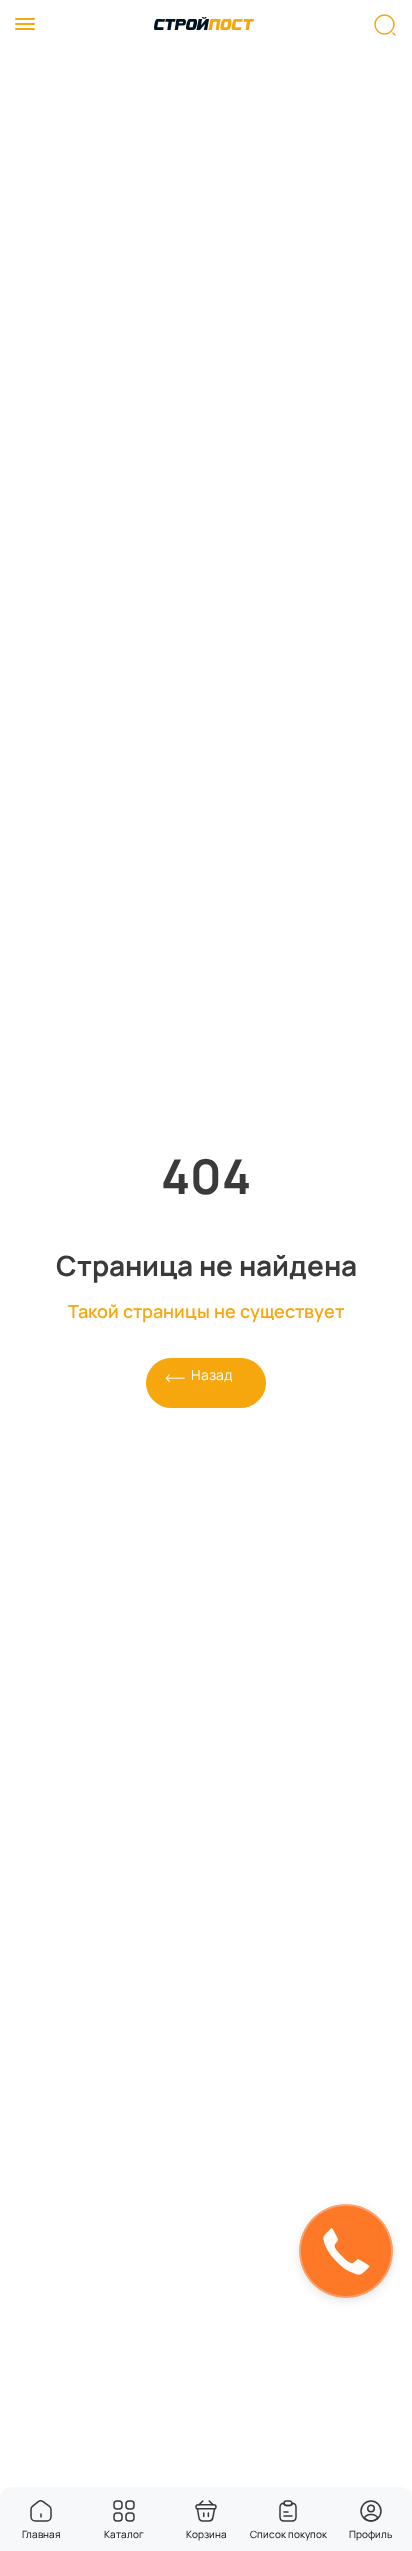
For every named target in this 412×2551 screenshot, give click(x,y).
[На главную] (204, 25)
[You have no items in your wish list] (288, 2511)
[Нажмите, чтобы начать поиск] (385, 25)
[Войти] (371, 2511)
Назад (211, 1374)
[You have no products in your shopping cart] (206, 2511)
